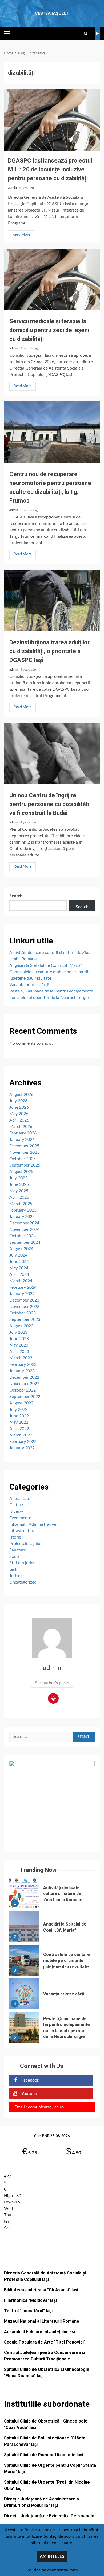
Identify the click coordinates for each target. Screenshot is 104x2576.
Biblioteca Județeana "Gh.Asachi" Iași (41, 2290)
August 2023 (21, 1326)
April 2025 (19, 1197)
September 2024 (25, 1242)
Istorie (15, 1537)
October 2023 (23, 1313)
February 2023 (23, 1364)
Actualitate (20, 1499)
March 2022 (21, 1435)
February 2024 (23, 1287)
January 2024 (22, 1294)
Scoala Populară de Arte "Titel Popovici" (45, 2342)
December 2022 (24, 1377)
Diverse (16, 1511)
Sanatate (18, 1550)
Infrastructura (22, 1531)
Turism (15, 1576)
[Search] (85, 33)
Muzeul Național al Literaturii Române (42, 2321)
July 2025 (18, 1178)
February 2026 (23, 1133)
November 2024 (24, 1229)
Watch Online (97, 33)
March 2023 (21, 1358)
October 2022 (23, 1390)
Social (15, 1556)
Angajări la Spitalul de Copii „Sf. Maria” (46, 965)
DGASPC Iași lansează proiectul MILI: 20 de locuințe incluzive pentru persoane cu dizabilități (52, 120)
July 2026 (18, 1101)
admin (13, 188)
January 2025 (22, 1217)
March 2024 (21, 1281)
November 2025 (24, 1152)
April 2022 (19, 1429)
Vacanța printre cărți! (29, 985)
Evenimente (20, 1518)
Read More (21, 235)
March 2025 (21, 1204)
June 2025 (19, 1184)
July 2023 (18, 1332)
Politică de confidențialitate (52, 2570)
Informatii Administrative (33, 1524)
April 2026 (19, 1120)
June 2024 (19, 1262)
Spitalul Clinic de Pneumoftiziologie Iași (44, 2455)
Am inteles (52, 2556)
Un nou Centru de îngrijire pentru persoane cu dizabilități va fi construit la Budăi (52, 753)
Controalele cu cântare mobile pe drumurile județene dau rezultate (24, 1960)
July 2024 (18, 1255)
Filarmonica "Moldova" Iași (30, 2300)
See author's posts (52, 1683)
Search (16, 896)
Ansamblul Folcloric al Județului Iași (39, 2332)
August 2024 (21, 1249)
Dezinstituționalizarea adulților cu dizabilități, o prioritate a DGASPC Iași (52, 600)
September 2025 (25, 1165)
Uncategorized (23, 1582)
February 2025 (23, 1210)
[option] (52, 1895)
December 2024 (24, 1223)
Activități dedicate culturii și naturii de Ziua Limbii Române (24, 1893)
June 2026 (19, 1107)
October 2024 (23, 1236)
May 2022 (19, 1422)
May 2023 (19, 1345)
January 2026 (22, 1140)
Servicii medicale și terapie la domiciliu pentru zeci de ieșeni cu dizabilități (52, 279)
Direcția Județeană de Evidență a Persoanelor (50, 2516)
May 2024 (19, 1268)
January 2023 (22, 1371)
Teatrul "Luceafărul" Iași (28, 2311)
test (13, 1569)
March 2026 (21, 1127)
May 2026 (19, 1114)
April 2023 (19, 1352)
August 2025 (21, 1172)
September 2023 (25, 1319)
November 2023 (24, 1307)
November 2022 (24, 1384)
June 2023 (19, 1339)
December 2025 (24, 1146)
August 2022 (21, 1403)
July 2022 (18, 1409)
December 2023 (24, 1300)
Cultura (16, 1505)
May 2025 (19, 1191)
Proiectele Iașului (25, 1544)
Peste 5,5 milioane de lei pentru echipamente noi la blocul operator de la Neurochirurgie (24, 2027)
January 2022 (22, 1448)
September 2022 (25, 1397)
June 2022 (19, 1416)
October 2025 (23, 1159)
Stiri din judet (22, 1563)
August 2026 (21, 1095)
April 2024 (19, 1274)
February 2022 (23, 1442)
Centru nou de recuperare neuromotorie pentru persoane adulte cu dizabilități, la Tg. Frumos (52, 432)
